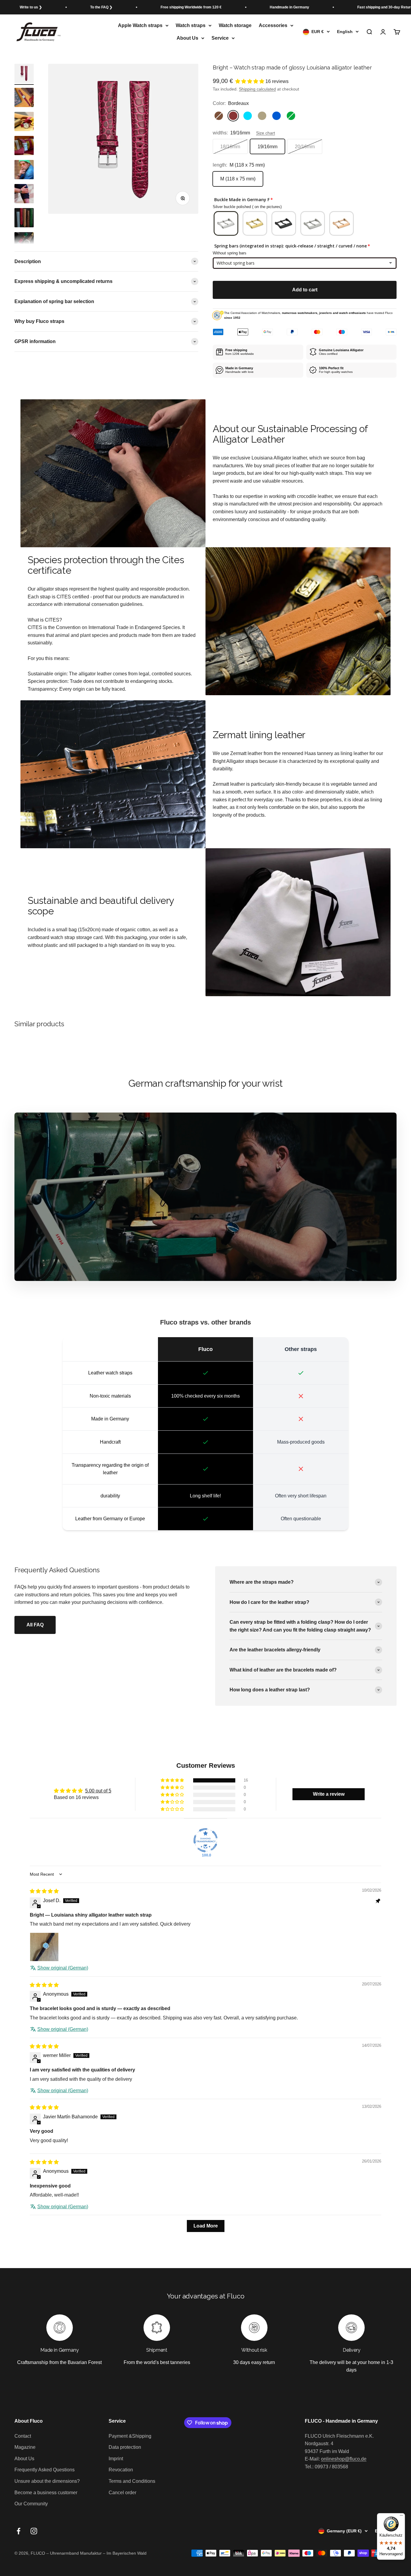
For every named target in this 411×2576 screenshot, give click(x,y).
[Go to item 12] (24, 195)
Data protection (125, 2447)
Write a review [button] (329, 1794)
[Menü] (401, 2517)
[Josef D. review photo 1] (44, 1947)
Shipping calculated (257, 89)
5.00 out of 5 (98, 1791)
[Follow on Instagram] (34, 2531)
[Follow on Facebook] (19, 2531)
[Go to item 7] (24, 74)
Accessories (273, 25)
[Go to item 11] (24, 170)
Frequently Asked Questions (45, 2470)
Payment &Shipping (130, 2436)
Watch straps (191, 25)
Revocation (121, 2470)
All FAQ (35, 1625)
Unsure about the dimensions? (47, 2481)
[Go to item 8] (24, 98)
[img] (44, 1891)
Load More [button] (206, 2226)
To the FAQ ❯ (29, 7)
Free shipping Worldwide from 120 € (119, 7)
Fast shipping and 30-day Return (313, 7)
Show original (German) (63, 1968)
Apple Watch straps (140, 25)
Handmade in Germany (218, 7)
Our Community (31, 2504)
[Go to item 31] (24, 243)
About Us (187, 38)
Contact (23, 2436)
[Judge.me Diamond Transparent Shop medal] (205, 1840)
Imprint (116, 2459)
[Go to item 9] (24, 122)
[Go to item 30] (24, 219)
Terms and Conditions (132, 2481)
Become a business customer (46, 2493)
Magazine (25, 2447)
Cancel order (122, 2493)
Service (220, 38)
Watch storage (235, 25)
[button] (250, 81)
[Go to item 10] (24, 146)
